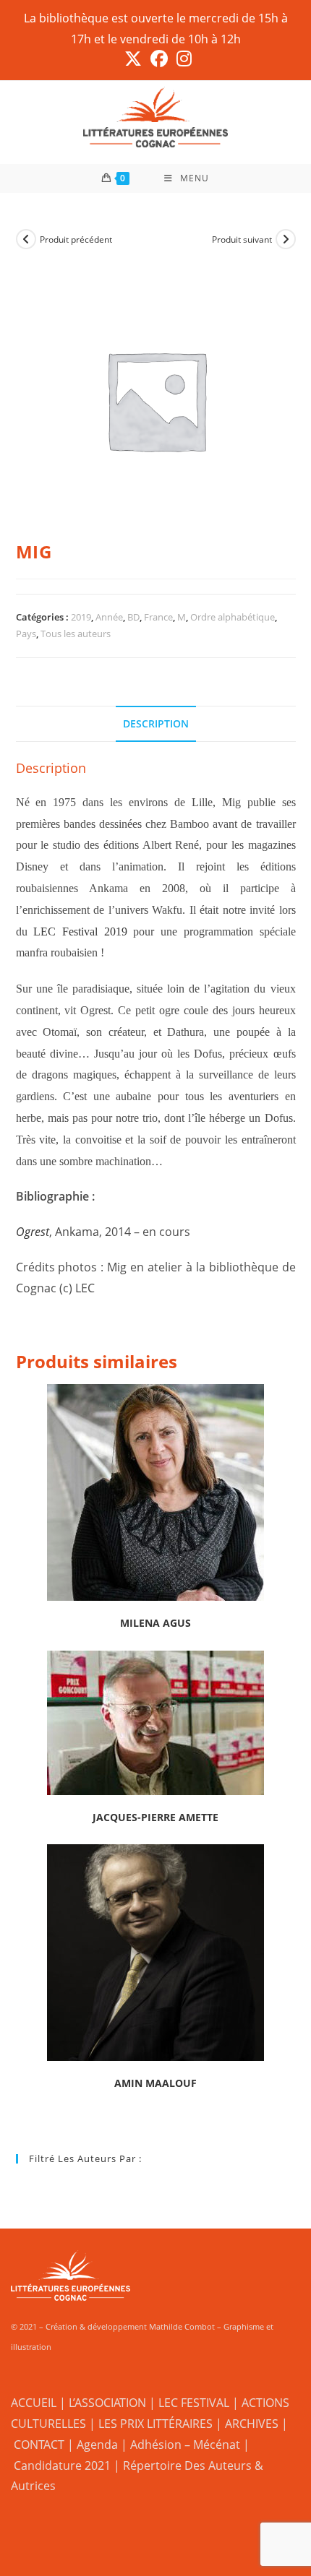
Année (109, 617)
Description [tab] (156, 723)
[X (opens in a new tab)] (133, 59)
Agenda (97, 2445)
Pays (26, 634)
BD (133, 617)
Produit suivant (242, 239)
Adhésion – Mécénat (185, 2445)
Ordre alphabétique (233, 617)
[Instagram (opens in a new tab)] (182, 59)
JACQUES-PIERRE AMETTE (155, 1817)
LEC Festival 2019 (80, 932)
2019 (81, 617)
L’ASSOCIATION (107, 2403)
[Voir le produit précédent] (26, 239)
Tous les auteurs (76, 634)
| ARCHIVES (248, 2424)
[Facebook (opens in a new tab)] (159, 59)
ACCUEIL (34, 2403)
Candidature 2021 (62, 2465)
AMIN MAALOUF (155, 2083)
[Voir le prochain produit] (286, 239)
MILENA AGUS (155, 1623)
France (158, 617)
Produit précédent (76, 239)
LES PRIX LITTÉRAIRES (155, 2424)
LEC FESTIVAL (194, 2403)
